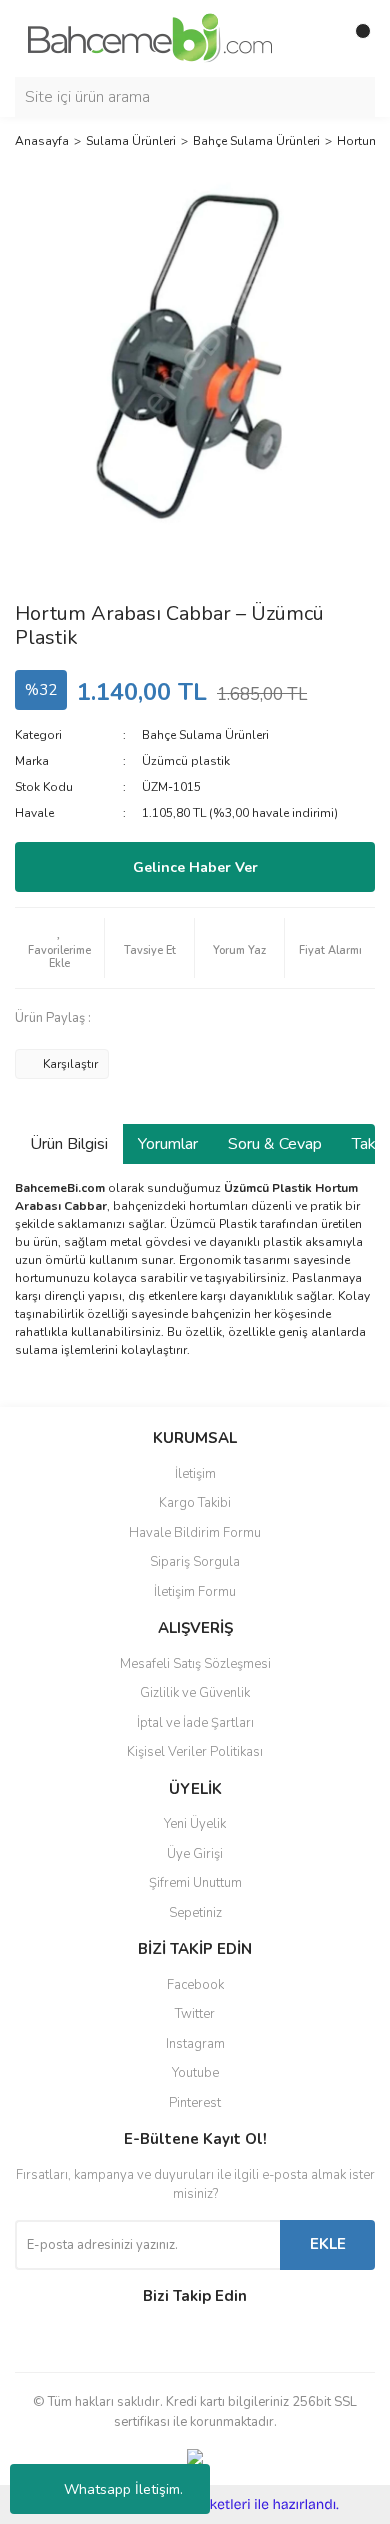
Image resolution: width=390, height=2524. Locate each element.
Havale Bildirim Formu (195, 1533)
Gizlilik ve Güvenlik (195, 1693)
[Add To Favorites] (59, 948)
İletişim (195, 1474)
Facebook (195, 1985)
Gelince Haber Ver (195, 867)
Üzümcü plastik (186, 761)
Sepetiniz (195, 1913)
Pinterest (195, 2103)
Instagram (195, 2044)
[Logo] (150, 37)
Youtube (195, 2073)
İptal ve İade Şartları (195, 1723)
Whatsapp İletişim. (123, 2489)
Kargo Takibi (195, 1503)
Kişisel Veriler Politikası (195, 1752)
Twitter (195, 2014)
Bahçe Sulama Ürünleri (205, 735)
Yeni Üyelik (195, 1824)
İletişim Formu (195, 1592)
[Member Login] (315, 39)
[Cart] (355, 39)
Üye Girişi (195, 1854)
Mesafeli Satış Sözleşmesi (195, 1664)
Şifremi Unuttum (195, 1883)
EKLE (328, 2244)
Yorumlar (168, 1144)
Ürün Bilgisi (69, 1144)
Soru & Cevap (275, 1144)
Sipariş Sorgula (195, 1562)
